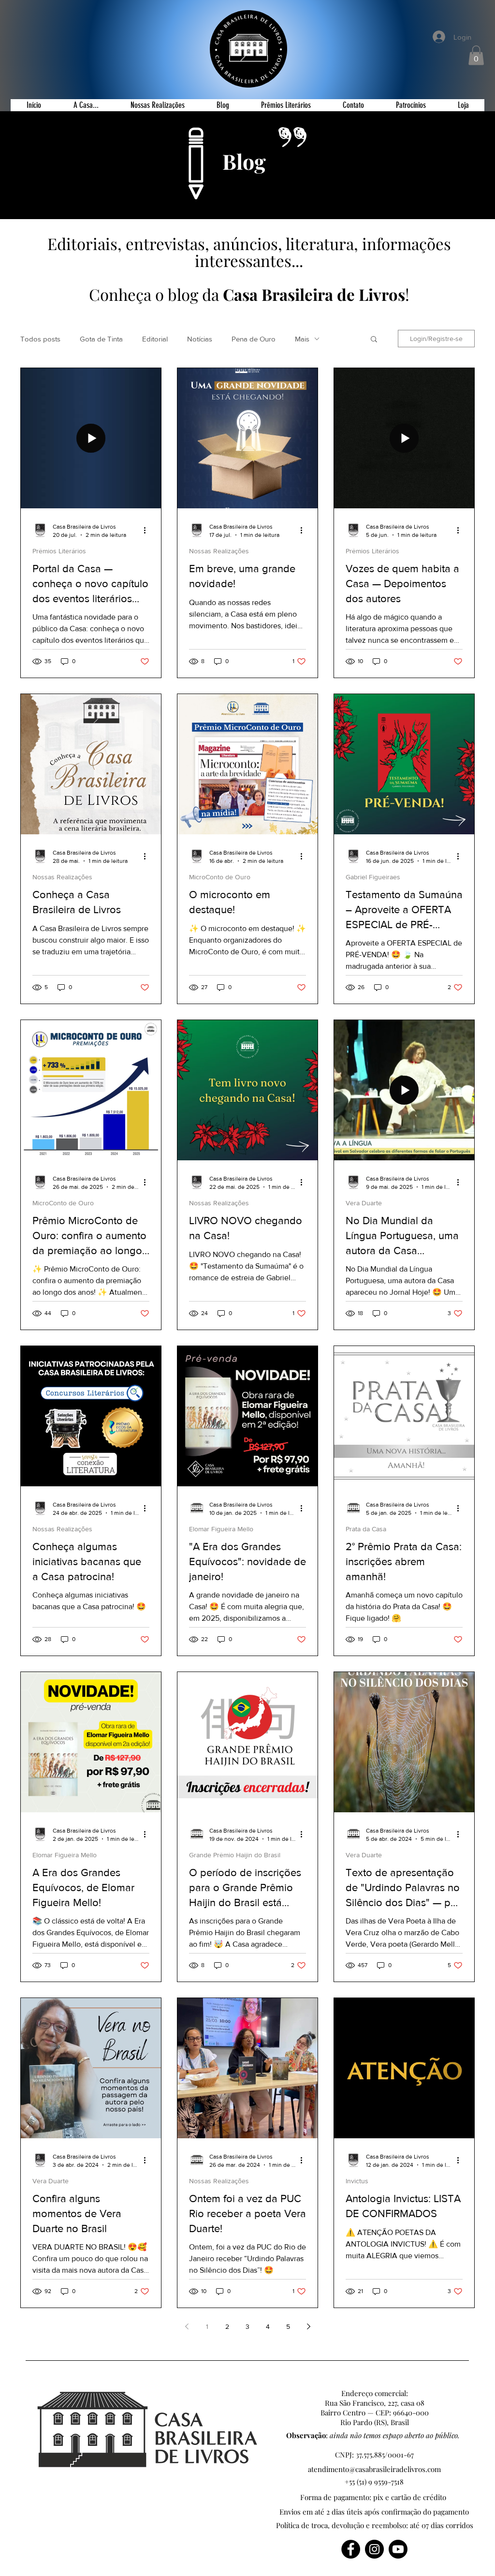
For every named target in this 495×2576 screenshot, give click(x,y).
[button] (436, 1177)
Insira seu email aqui (221, 1274)
